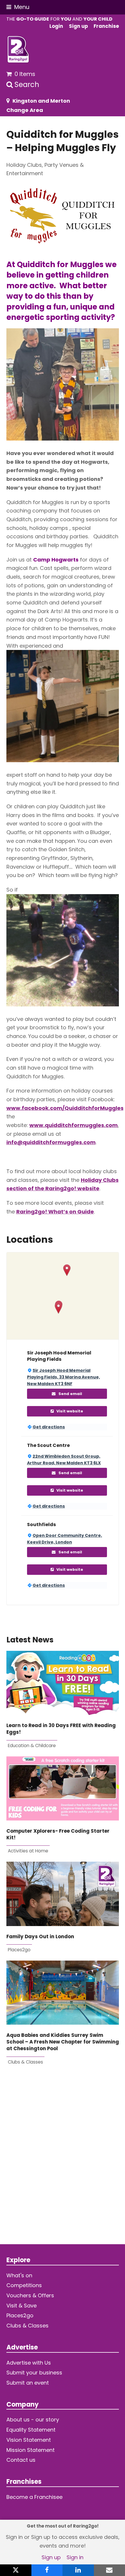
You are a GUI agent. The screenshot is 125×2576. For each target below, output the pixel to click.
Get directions (49, 1427)
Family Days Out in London (40, 1937)
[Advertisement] (63, 2159)
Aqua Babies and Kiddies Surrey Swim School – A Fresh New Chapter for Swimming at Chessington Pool (63, 2042)
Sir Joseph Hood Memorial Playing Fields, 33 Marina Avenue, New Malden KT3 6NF (64, 1377)
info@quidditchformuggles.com (51, 1142)
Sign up (51, 2557)
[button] (18, 7)
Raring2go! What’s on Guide (55, 1212)
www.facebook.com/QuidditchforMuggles (65, 1108)
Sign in (75, 2557)
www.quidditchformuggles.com (74, 1125)
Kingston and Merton (41, 101)
